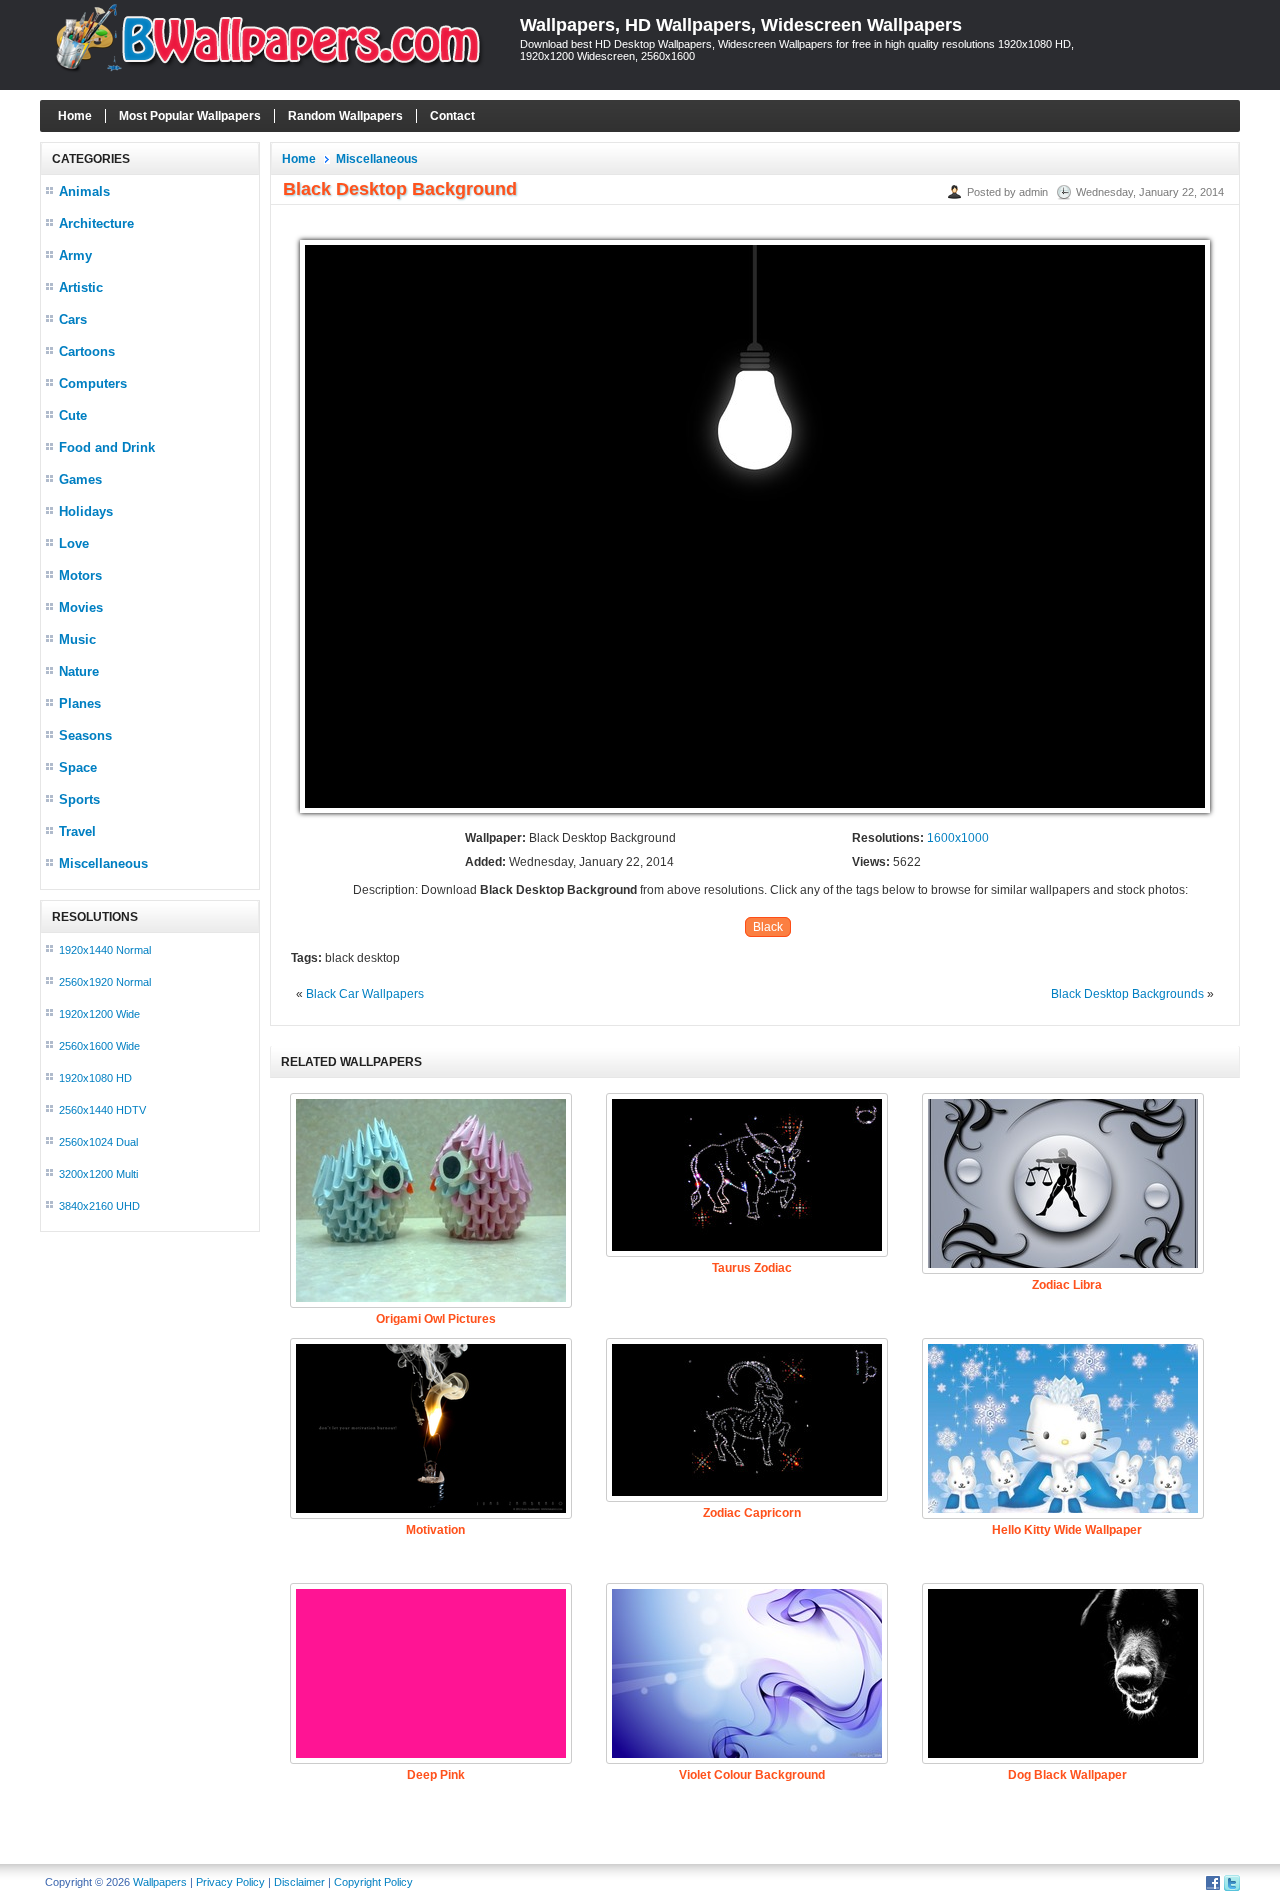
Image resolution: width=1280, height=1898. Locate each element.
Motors (80, 575)
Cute (73, 415)
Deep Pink (436, 1775)
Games (80, 479)
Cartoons (87, 351)
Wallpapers (160, 1882)
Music (77, 639)
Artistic (81, 287)
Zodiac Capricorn (752, 1513)
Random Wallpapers (345, 116)
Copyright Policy (373, 1882)
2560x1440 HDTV (102, 1110)
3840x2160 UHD (99, 1206)
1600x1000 (958, 838)
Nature (79, 671)
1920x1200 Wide (99, 1014)
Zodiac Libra (1067, 1285)
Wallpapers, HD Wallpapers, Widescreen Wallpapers (741, 25)
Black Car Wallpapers (365, 994)
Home (75, 116)
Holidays (86, 511)
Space (78, 767)
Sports (79, 799)
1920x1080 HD (95, 1078)
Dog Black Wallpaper (1067, 1775)
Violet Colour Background (752, 1775)
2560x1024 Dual (98, 1142)
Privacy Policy (230, 1882)
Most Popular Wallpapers (190, 116)
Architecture (96, 223)
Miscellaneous (103, 863)
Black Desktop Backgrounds (1127, 994)
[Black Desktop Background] (755, 814)
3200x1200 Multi (98, 1174)
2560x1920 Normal (105, 982)
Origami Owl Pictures (436, 1319)
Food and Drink (107, 447)
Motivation (435, 1530)
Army (75, 255)
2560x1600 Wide (99, 1046)
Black (768, 927)
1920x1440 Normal (105, 950)
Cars (73, 319)
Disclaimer (299, 1882)
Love (74, 543)
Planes (80, 703)
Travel (77, 831)
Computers (93, 383)
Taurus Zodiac (752, 1268)
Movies (81, 607)
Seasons (85, 735)
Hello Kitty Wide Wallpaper (1067, 1530)
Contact (452, 116)
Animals (84, 191)
